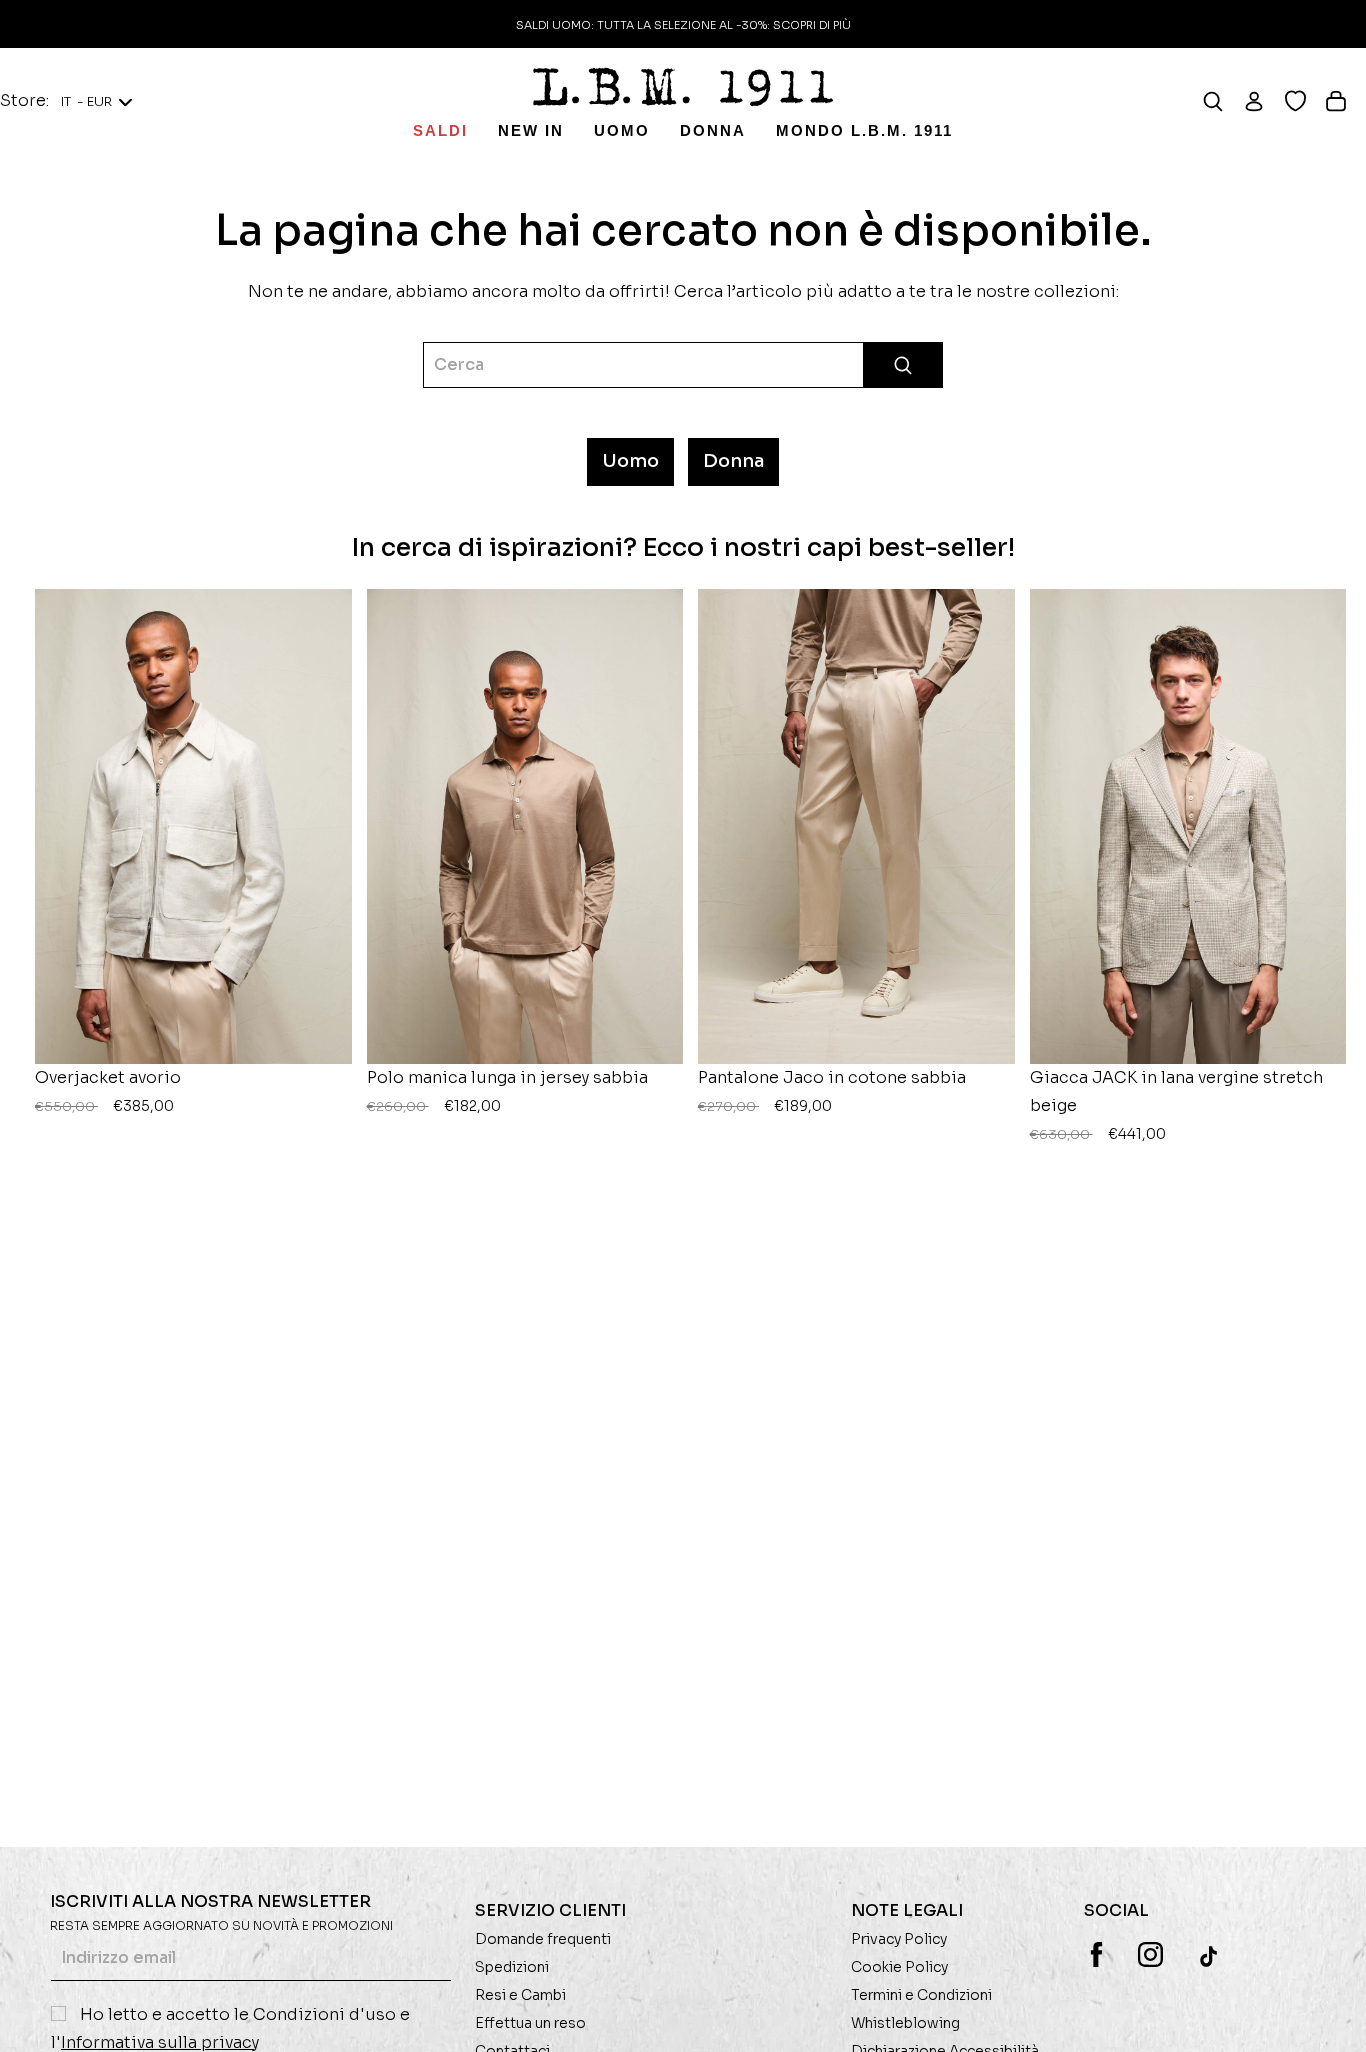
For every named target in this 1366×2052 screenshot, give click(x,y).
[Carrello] (1345, 101)
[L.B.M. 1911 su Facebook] (1096, 1954)
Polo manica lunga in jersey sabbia (507, 1091)
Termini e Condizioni (921, 1995)
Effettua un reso (530, 2023)
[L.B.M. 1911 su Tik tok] (1210, 1956)
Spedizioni (512, 1967)
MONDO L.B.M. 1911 (864, 130)
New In (531, 130)
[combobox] (683, 365)
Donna (713, 130)
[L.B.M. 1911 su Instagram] (1150, 1954)
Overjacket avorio (108, 1091)
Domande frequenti (543, 1939)
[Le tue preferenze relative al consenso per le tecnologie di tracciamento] (1331, 2017)
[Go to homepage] (683, 87)
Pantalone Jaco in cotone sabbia (832, 1091)
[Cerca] (1222, 101)
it (86, 101)
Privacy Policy (899, 1939)
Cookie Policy (899, 1967)
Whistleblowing (905, 2023)
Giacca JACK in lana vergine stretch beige (1176, 1105)
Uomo (622, 130)
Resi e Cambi (520, 1995)
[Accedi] (1263, 101)
